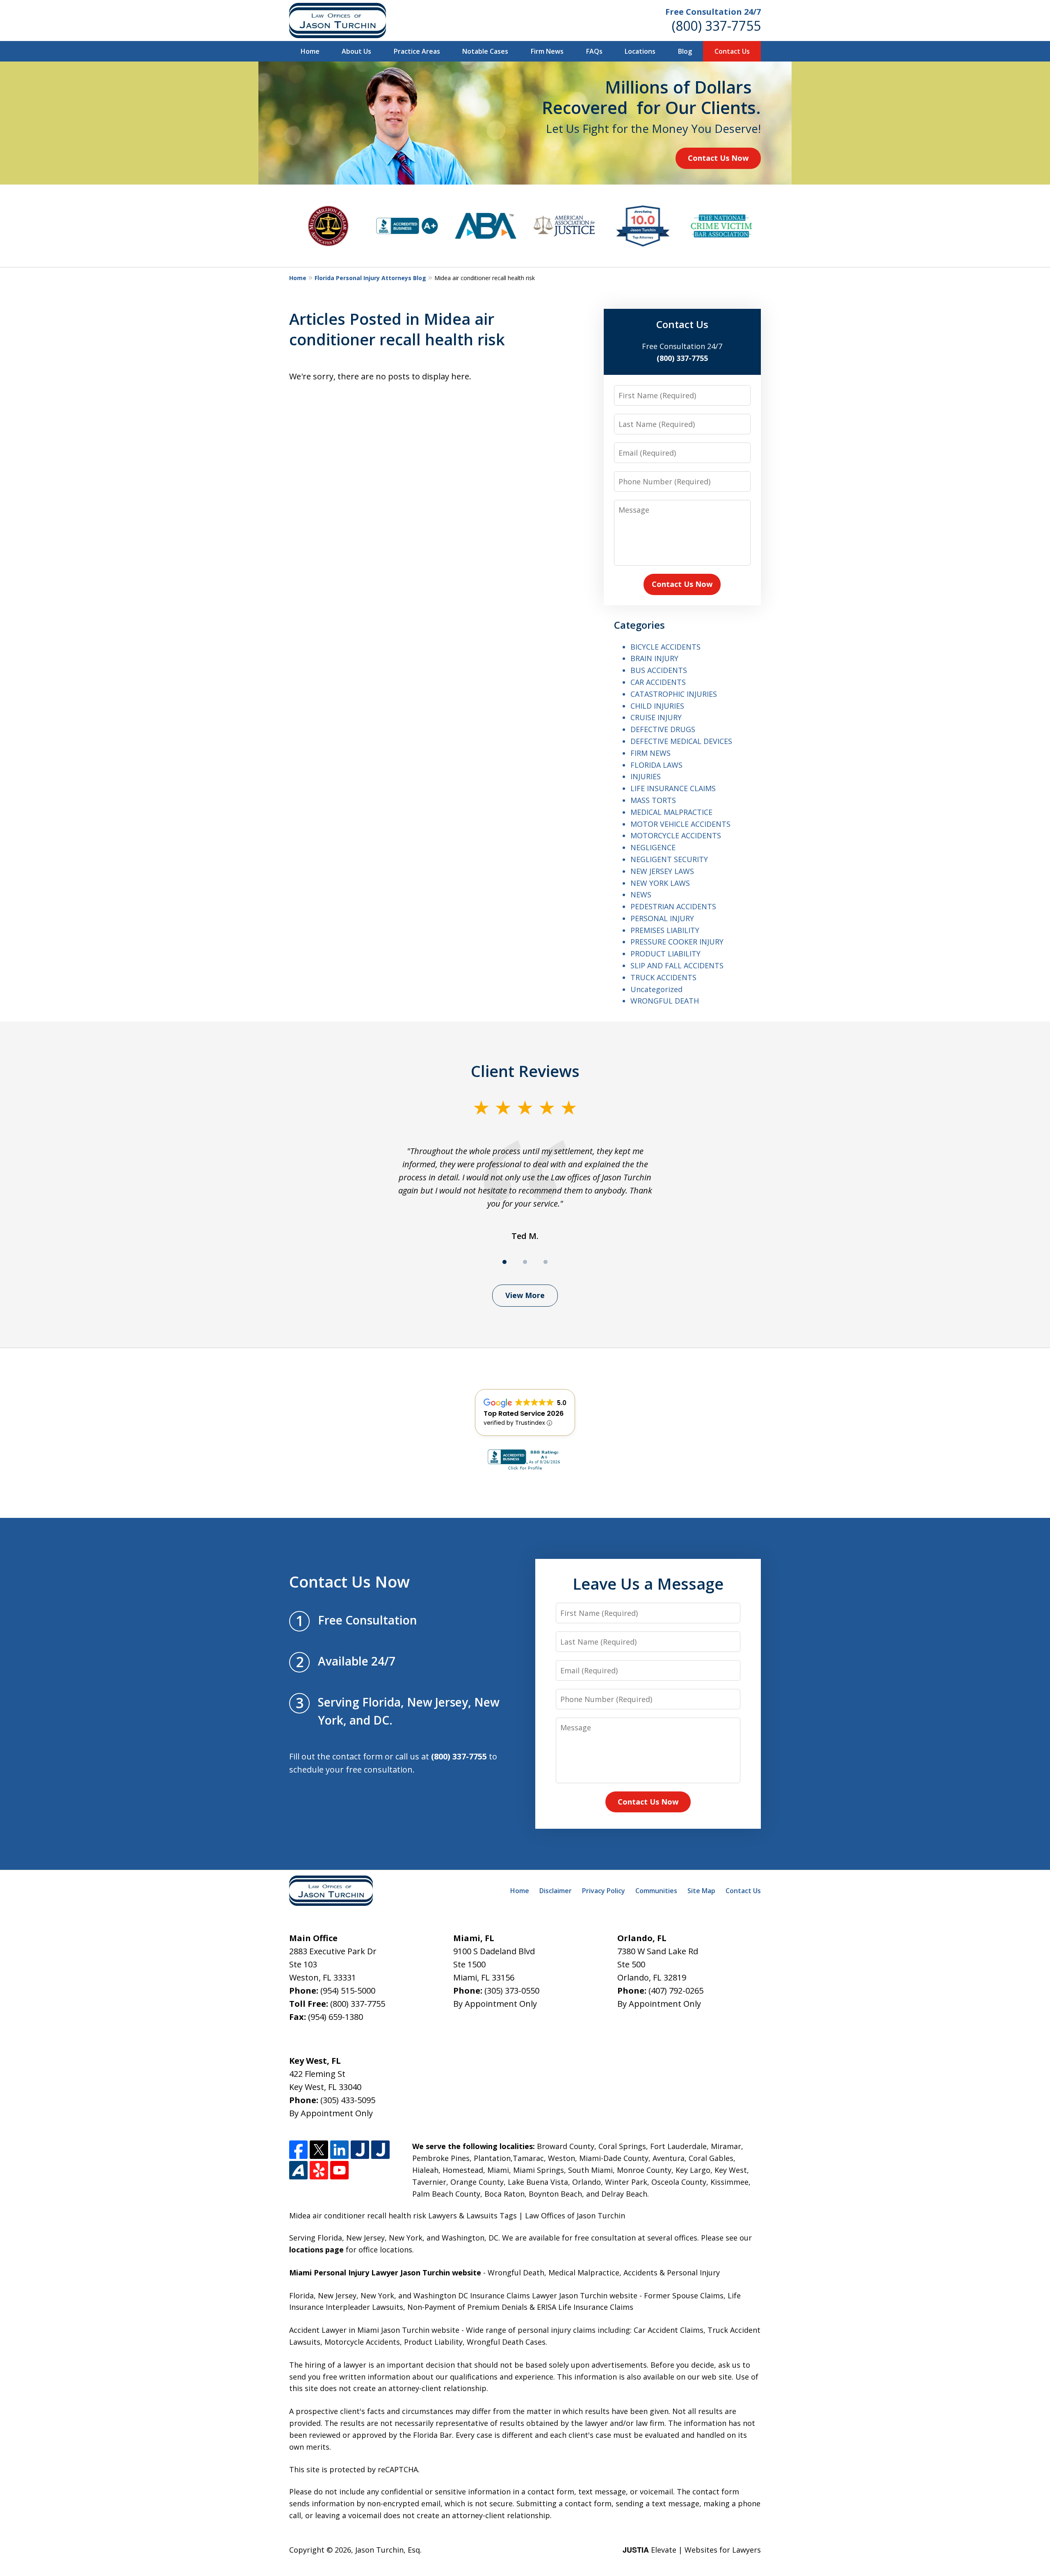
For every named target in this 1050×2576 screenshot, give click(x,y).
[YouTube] (339, 2170)
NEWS (641, 894)
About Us (356, 51)
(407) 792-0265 (676, 1991)
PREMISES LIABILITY (665, 930)
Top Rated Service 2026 (524, 1413)
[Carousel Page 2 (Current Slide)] (525, 1262)
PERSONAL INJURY (662, 918)
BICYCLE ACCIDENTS (665, 647)
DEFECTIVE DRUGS (663, 729)
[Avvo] (298, 2170)
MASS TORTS (653, 800)
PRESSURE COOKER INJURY (677, 942)
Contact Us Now (718, 158)
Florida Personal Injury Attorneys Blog (370, 278)
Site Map (701, 1891)
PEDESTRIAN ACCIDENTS (673, 906)
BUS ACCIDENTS (659, 670)
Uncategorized (656, 989)
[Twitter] (319, 2150)
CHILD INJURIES (657, 706)
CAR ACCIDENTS (658, 682)
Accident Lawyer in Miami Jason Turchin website (374, 2330)
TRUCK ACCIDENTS (663, 977)
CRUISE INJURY (656, 717)
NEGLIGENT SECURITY (669, 859)
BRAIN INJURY (654, 658)
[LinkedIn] (339, 2150)
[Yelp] (319, 2170)
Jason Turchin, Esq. (388, 2550)
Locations (640, 51)
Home (310, 51)
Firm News (547, 51)
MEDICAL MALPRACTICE (671, 812)
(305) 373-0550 (512, 1991)
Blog (685, 51)
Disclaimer (556, 1891)
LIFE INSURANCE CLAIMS (673, 788)
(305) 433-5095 (348, 2100)
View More (525, 1295)
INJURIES (646, 776)
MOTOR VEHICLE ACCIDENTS (680, 824)
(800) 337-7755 (716, 26)
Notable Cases (485, 51)
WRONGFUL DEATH (665, 1001)
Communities (656, 1891)
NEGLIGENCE (653, 847)
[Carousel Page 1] (504, 1262)
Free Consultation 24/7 (713, 12)
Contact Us (732, 51)
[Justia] (360, 2150)
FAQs (594, 51)
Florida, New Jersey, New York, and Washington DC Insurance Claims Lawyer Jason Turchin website (463, 2295)
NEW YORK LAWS (660, 883)
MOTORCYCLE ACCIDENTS (676, 835)
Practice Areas (417, 51)
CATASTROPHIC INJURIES (674, 694)
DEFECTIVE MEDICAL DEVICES (681, 741)
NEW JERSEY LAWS (662, 871)
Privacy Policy (604, 1891)
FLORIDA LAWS (656, 765)
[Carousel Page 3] (546, 1262)
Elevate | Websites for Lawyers (692, 2550)
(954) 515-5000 (348, 1991)
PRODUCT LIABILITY (665, 954)
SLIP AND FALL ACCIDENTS (677, 965)
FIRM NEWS (651, 753)
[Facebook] (298, 2150)
